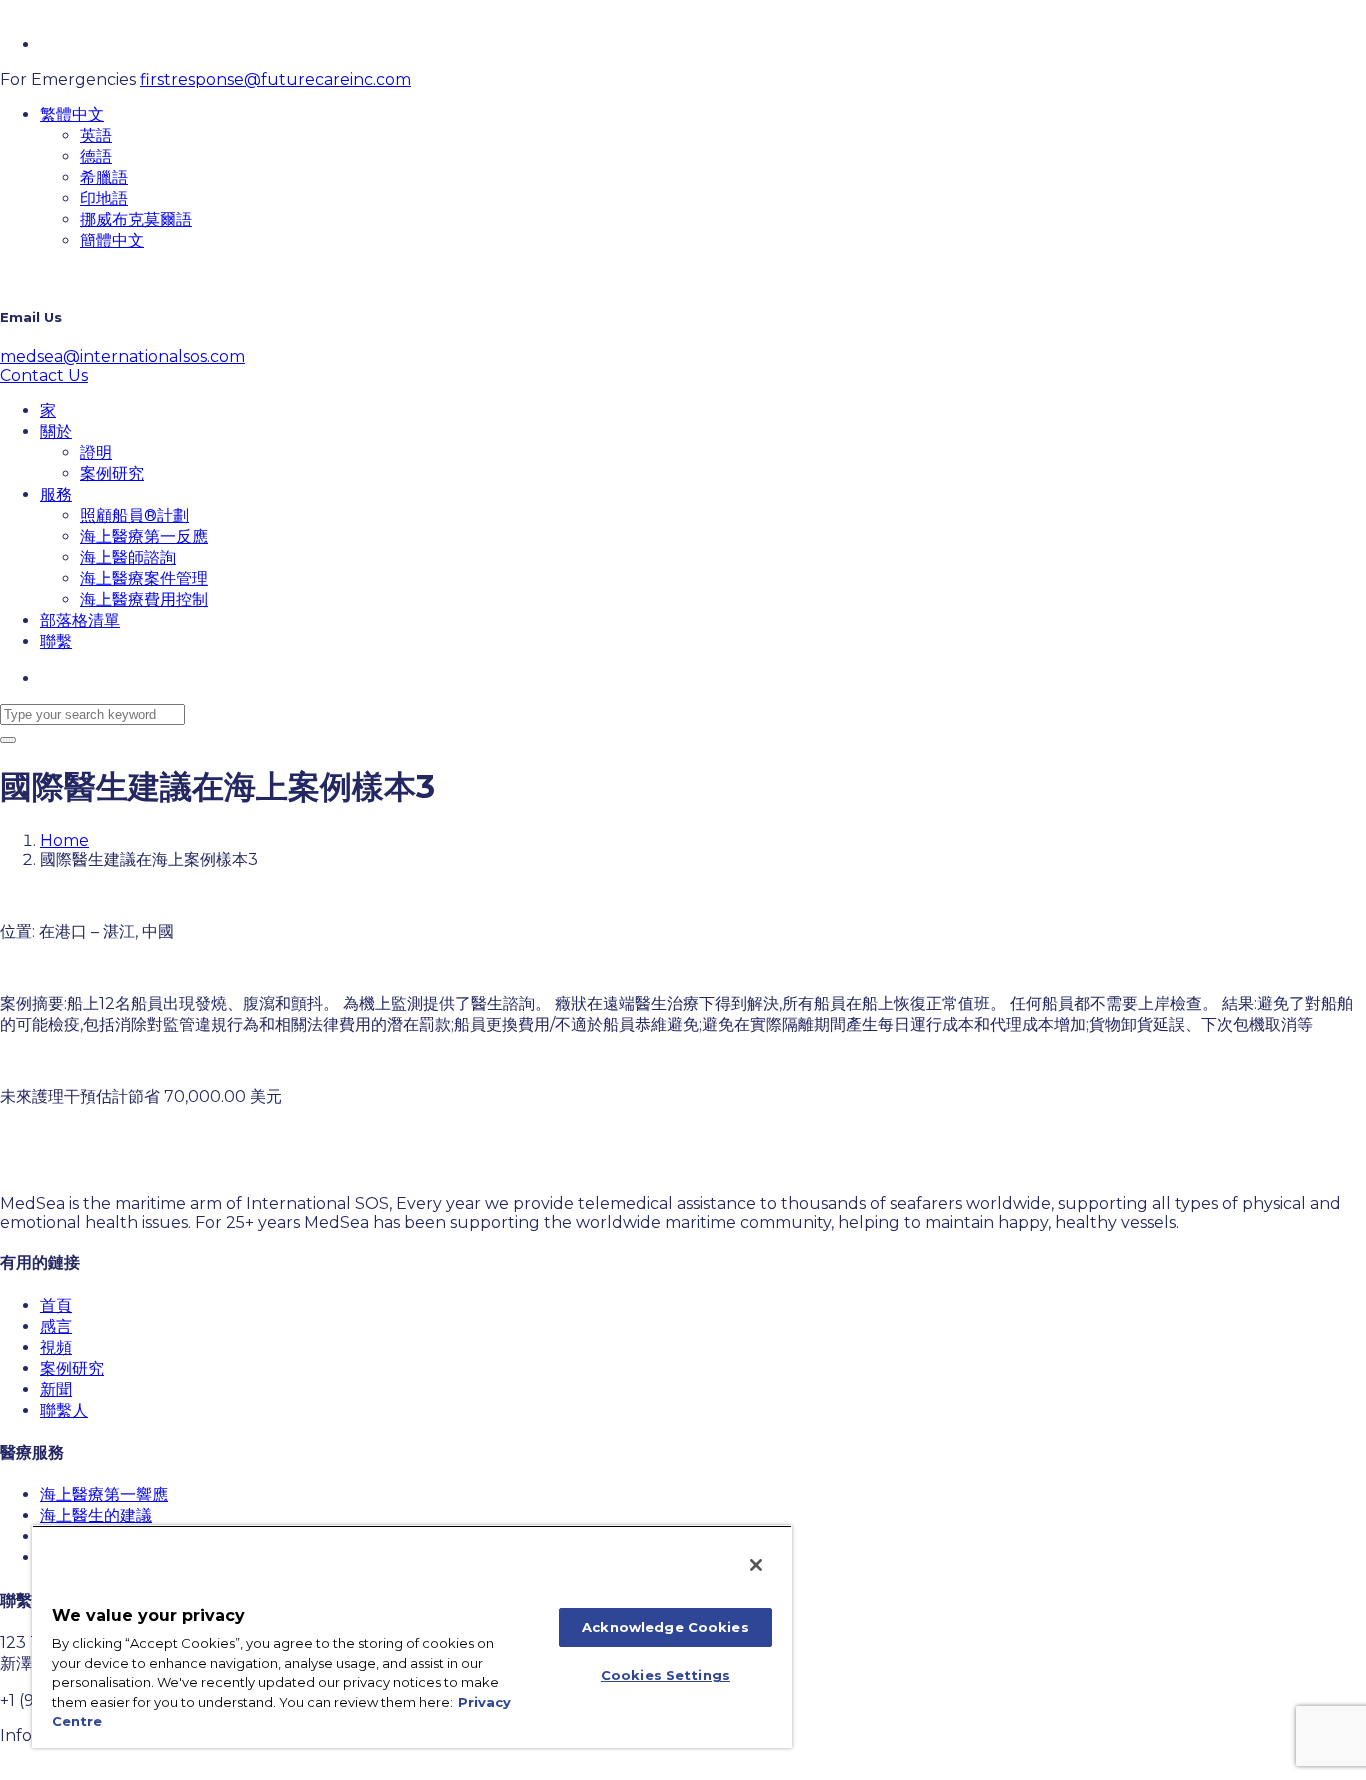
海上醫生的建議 (96, 1515)
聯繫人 (64, 1410)
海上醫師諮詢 (128, 557)
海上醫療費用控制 (144, 599)
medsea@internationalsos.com (122, 356)
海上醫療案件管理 (144, 578)
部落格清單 (80, 620)
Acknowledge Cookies (665, 1627)
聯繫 (56, 641)
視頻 (56, 1347)
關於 (56, 431)
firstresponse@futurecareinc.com (275, 79)
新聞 (56, 1389)
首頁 (56, 1305)
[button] (72, 114)
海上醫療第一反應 (144, 536)
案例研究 (112, 473)
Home (64, 840)
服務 (56, 494)
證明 (96, 452)
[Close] (756, 1565)
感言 (56, 1326)
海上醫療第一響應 (104, 1494)
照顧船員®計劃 (134, 515)
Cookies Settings (665, 1675)
